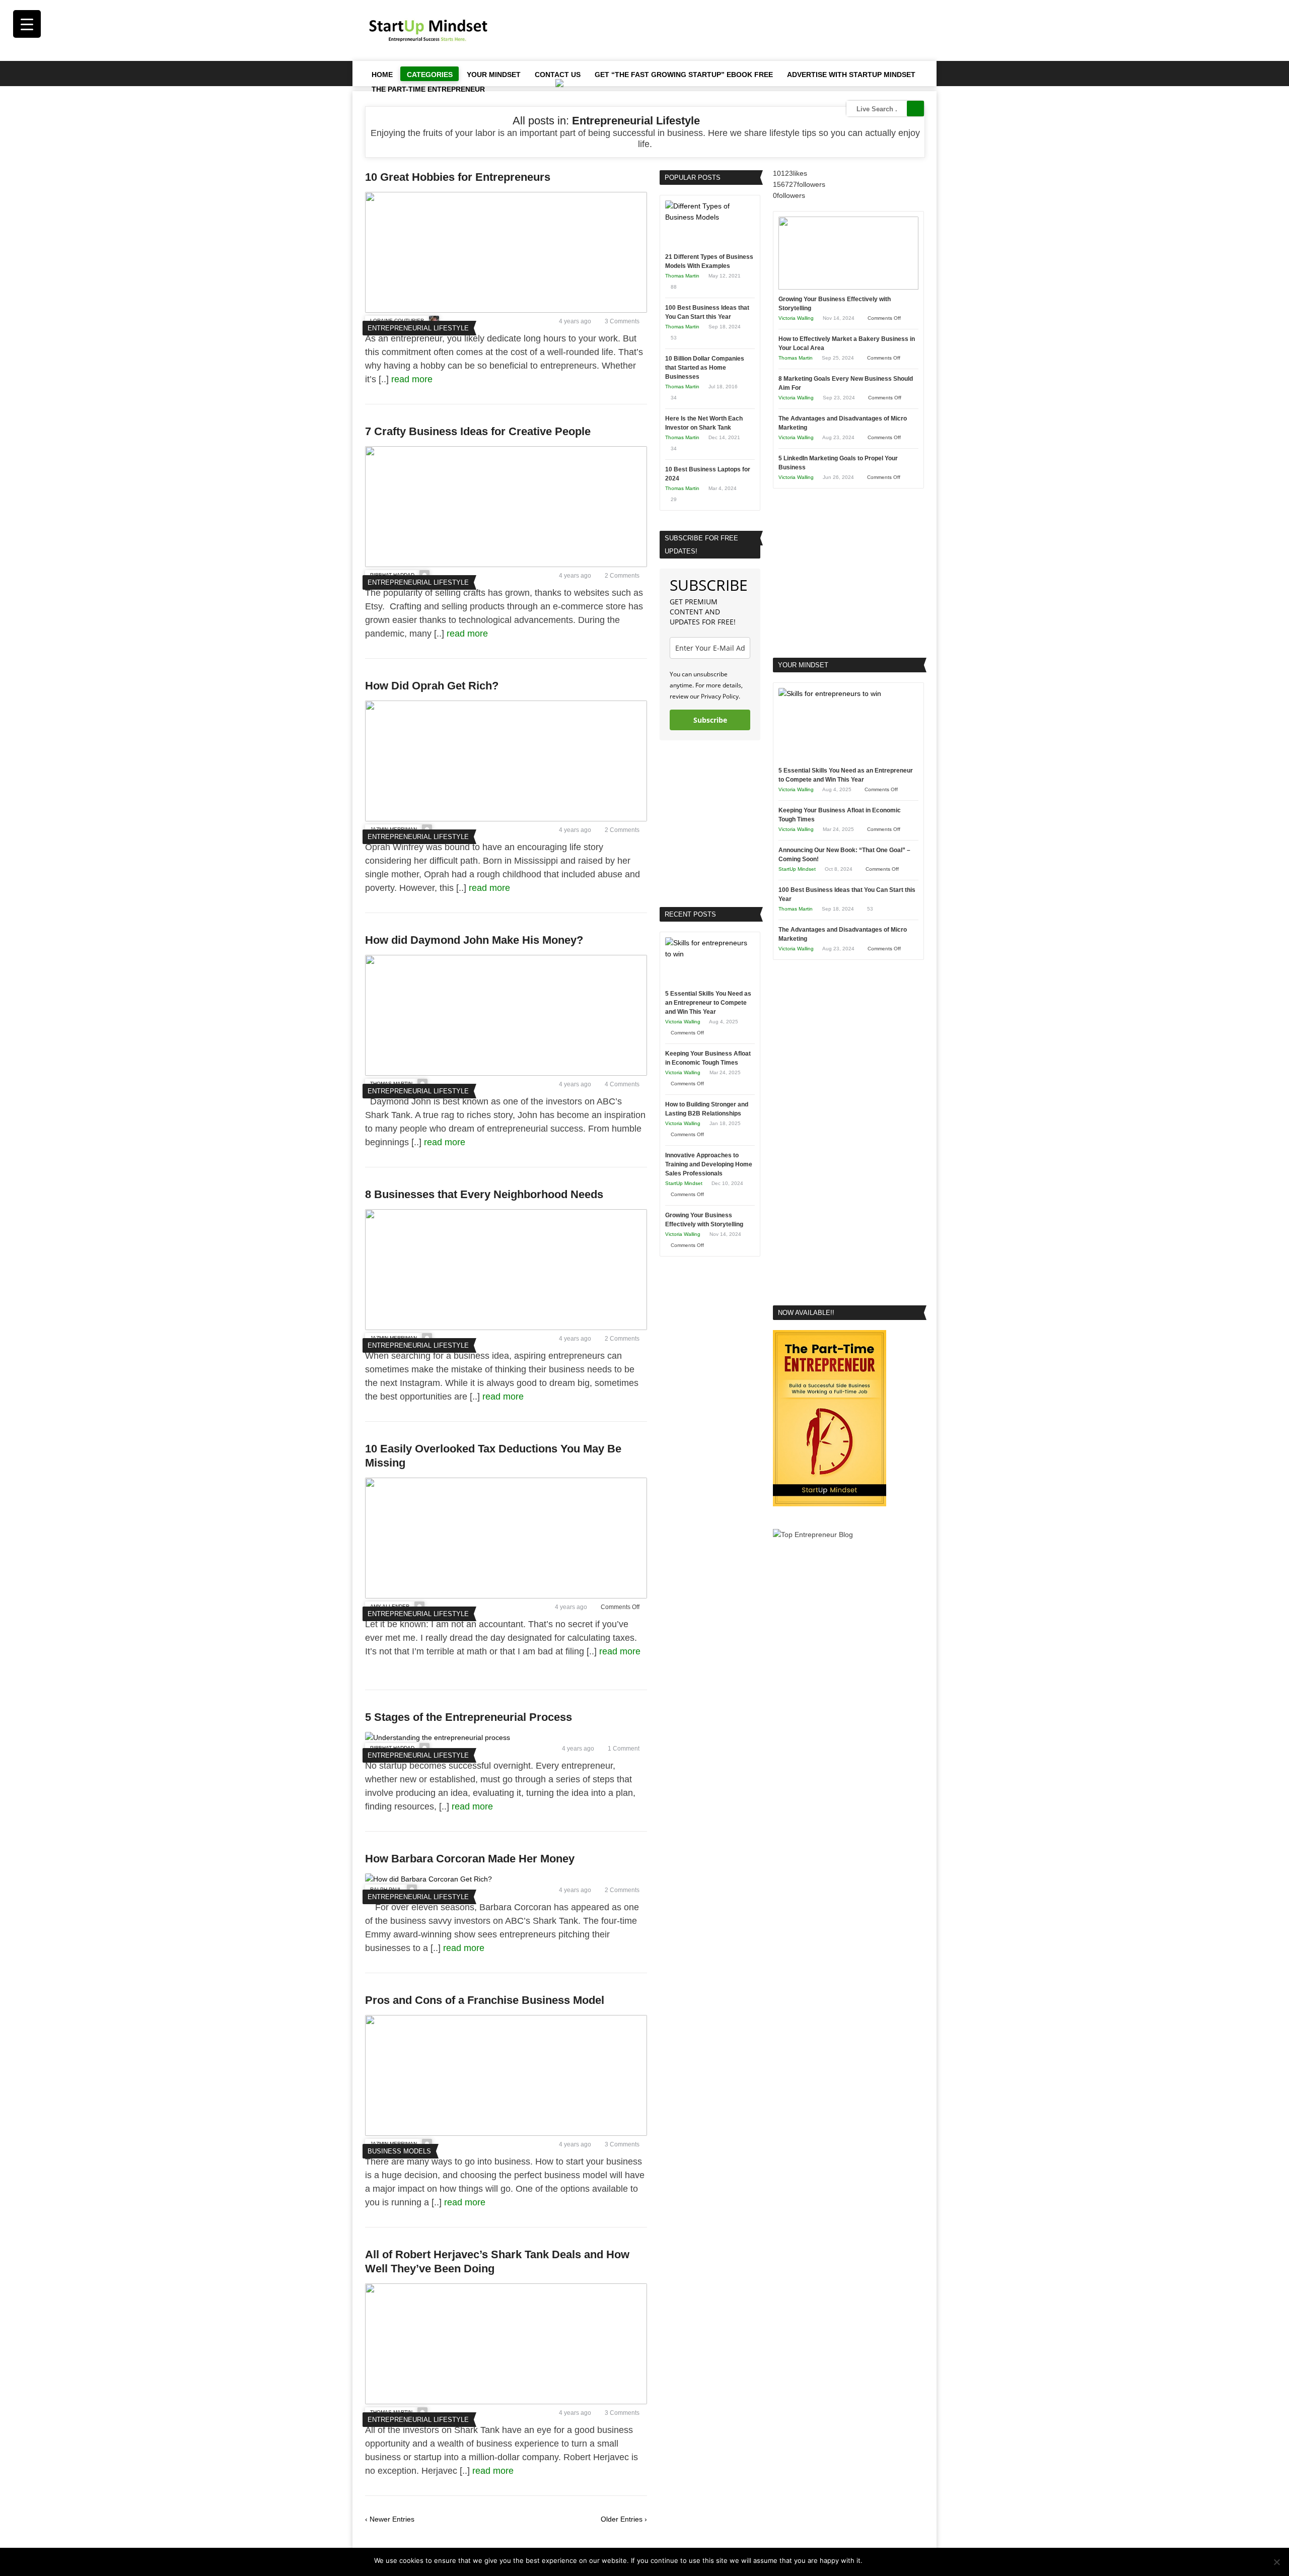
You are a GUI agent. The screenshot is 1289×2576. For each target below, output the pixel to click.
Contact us (558, 75)
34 (674, 398)
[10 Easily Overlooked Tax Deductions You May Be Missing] (506, 1596)
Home (382, 75)
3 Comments (622, 321)
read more (413, 379)
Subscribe (710, 720)
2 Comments (622, 576)
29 (674, 499)
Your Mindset (494, 75)
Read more (898, 2560)
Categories (430, 75)
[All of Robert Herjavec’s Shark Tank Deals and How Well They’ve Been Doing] (506, 2402)
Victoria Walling (683, 1022)
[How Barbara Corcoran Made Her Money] (428, 1879)
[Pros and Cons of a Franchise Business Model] (506, 2133)
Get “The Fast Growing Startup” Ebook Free (684, 75)
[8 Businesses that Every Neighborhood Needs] (506, 1328)
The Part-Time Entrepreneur (428, 89)
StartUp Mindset (684, 1183)
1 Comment (624, 1749)
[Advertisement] (741, 30)
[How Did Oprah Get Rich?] (506, 819)
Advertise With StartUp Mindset (851, 75)
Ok (872, 2560)
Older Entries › (624, 2519)
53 (674, 338)
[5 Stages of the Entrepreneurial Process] (438, 1737)
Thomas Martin (682, 276)
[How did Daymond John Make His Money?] (506, 1073)
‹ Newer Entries (390, 2519)
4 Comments (622, 1084)
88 (674, 287)
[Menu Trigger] (27, 24)
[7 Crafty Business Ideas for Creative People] (506, 565)
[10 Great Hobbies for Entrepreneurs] (506, 310)
